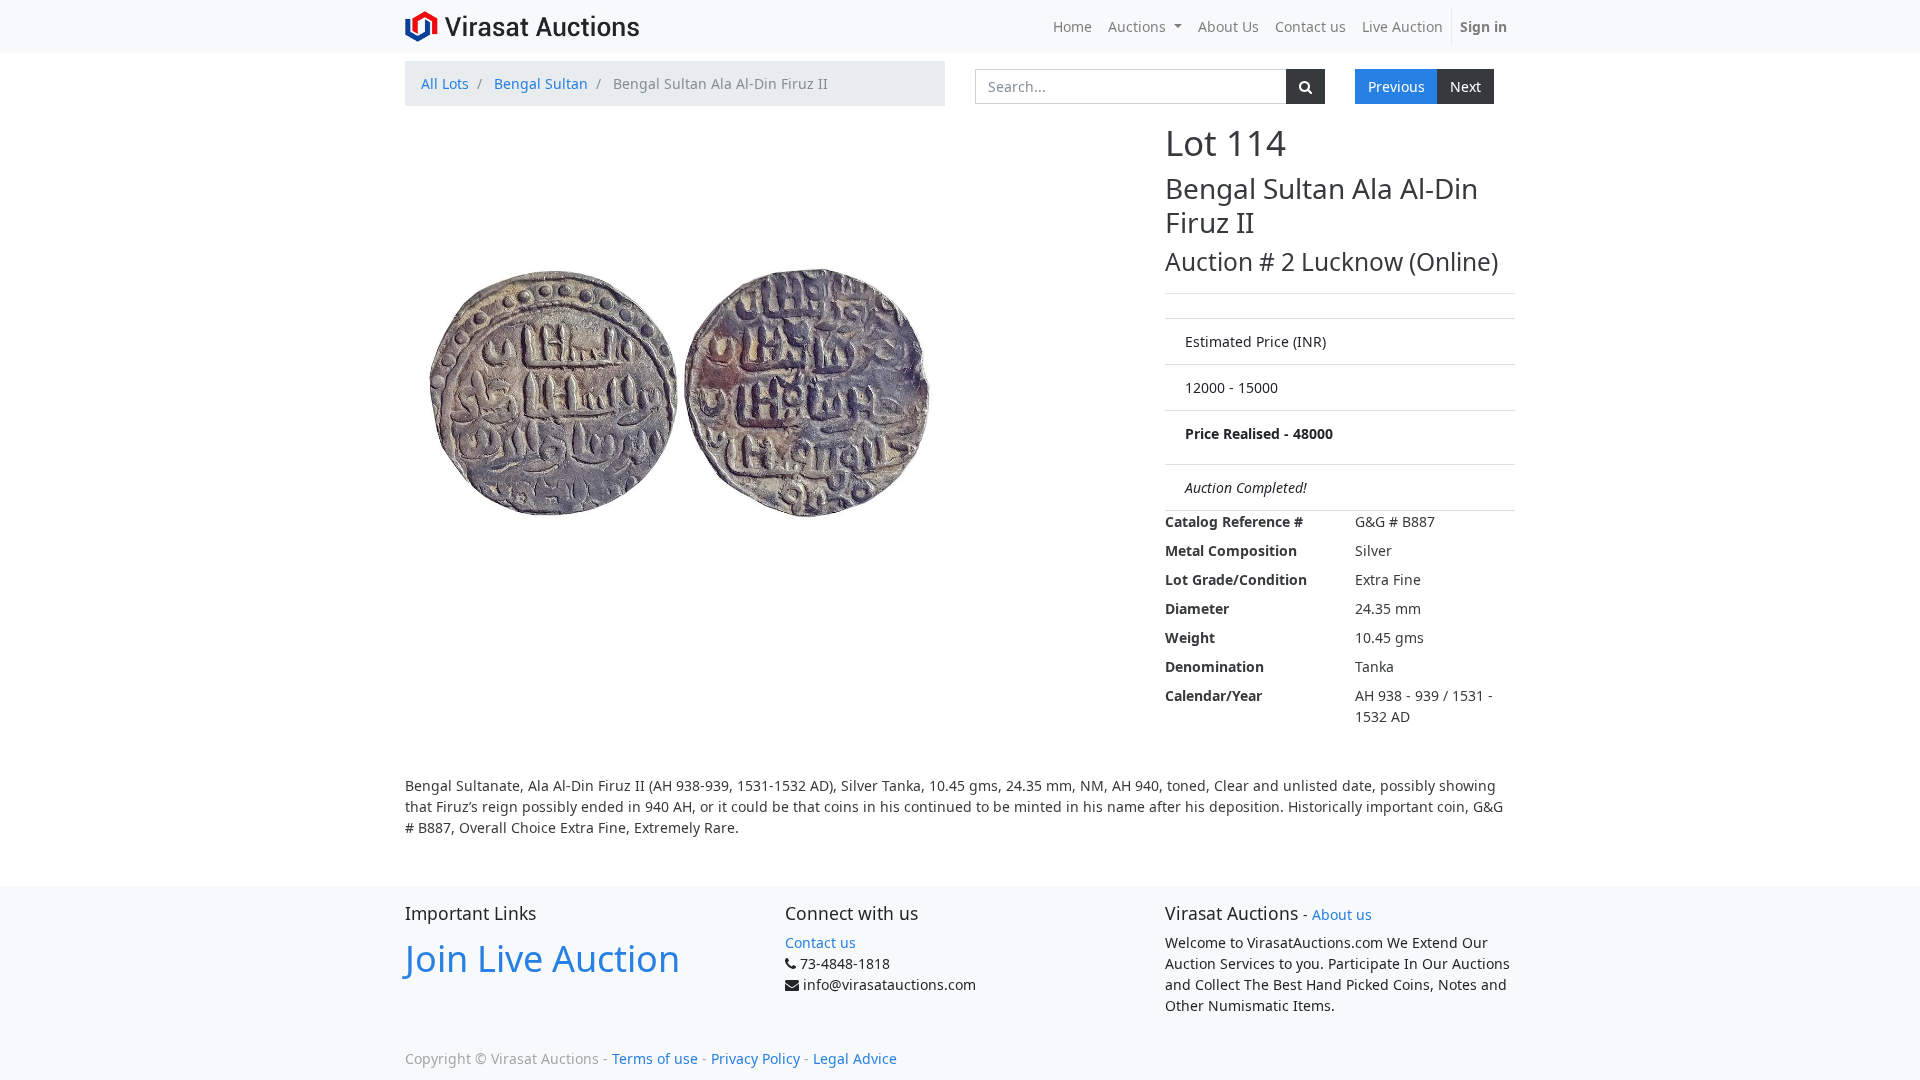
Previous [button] (1396, 86)
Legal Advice (855, 1058)
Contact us (820, 942)
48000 (1313, 433)
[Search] (1305, 86)
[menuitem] (1072, 26)
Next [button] (1465, 86)
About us (1342, 914)
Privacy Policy (755, 1058)
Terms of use (655, 1058)
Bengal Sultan (541, 83)
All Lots (445, 83)
